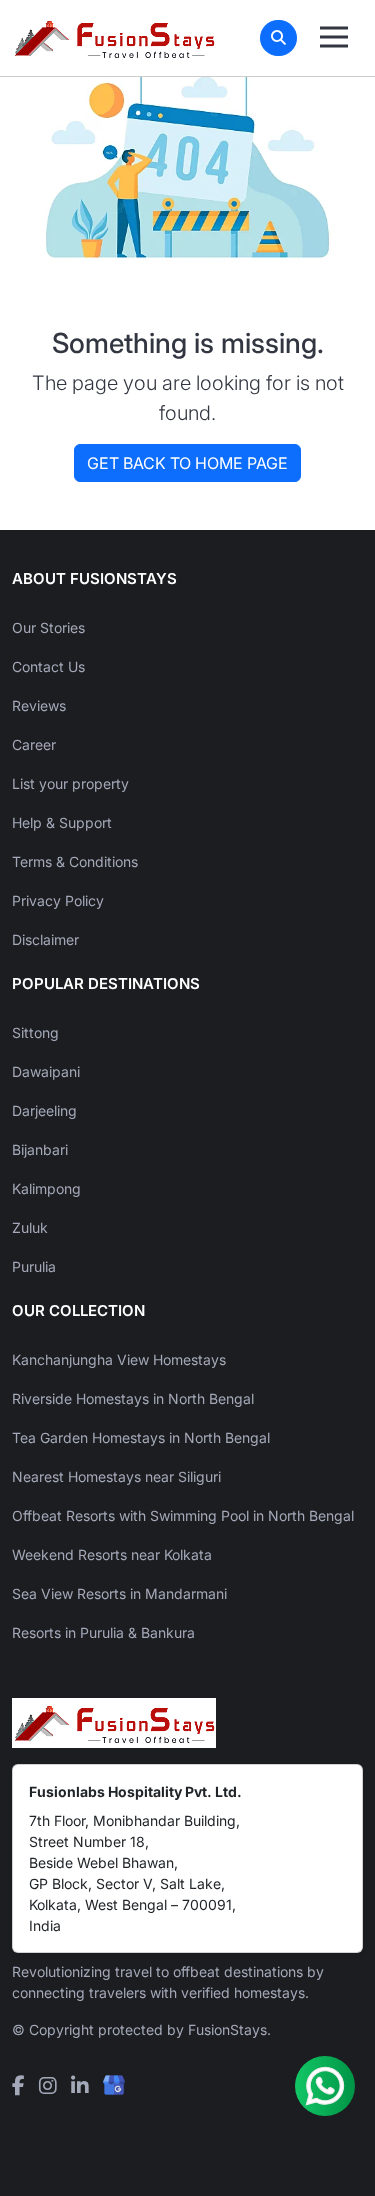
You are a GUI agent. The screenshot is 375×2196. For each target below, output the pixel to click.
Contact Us (48, 666)
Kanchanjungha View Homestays (119, 1359)
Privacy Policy (58, 900)
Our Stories (48, 627)
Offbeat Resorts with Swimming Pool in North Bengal (183, 1515)
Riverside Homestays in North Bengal (133, 1398)
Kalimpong (46, 1188)
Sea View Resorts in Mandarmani (119, 1593)
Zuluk (30, 1227)
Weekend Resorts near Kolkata (112, 1554)
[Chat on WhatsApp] (325, 2086)
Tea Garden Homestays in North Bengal (141, 1437)
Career (34, 744)
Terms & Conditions (75, 861)
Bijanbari (40, 1149)
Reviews (39, 705)
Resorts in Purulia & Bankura (103, 1632)
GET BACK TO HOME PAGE (187, 463)
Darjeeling (44, 1110)
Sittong (35, 1032)
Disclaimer (45, 939)
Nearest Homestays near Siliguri (116, 1476)
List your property (70, 783)
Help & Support (62, 822)
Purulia (34, 1266)
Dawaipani (46, 1071)
